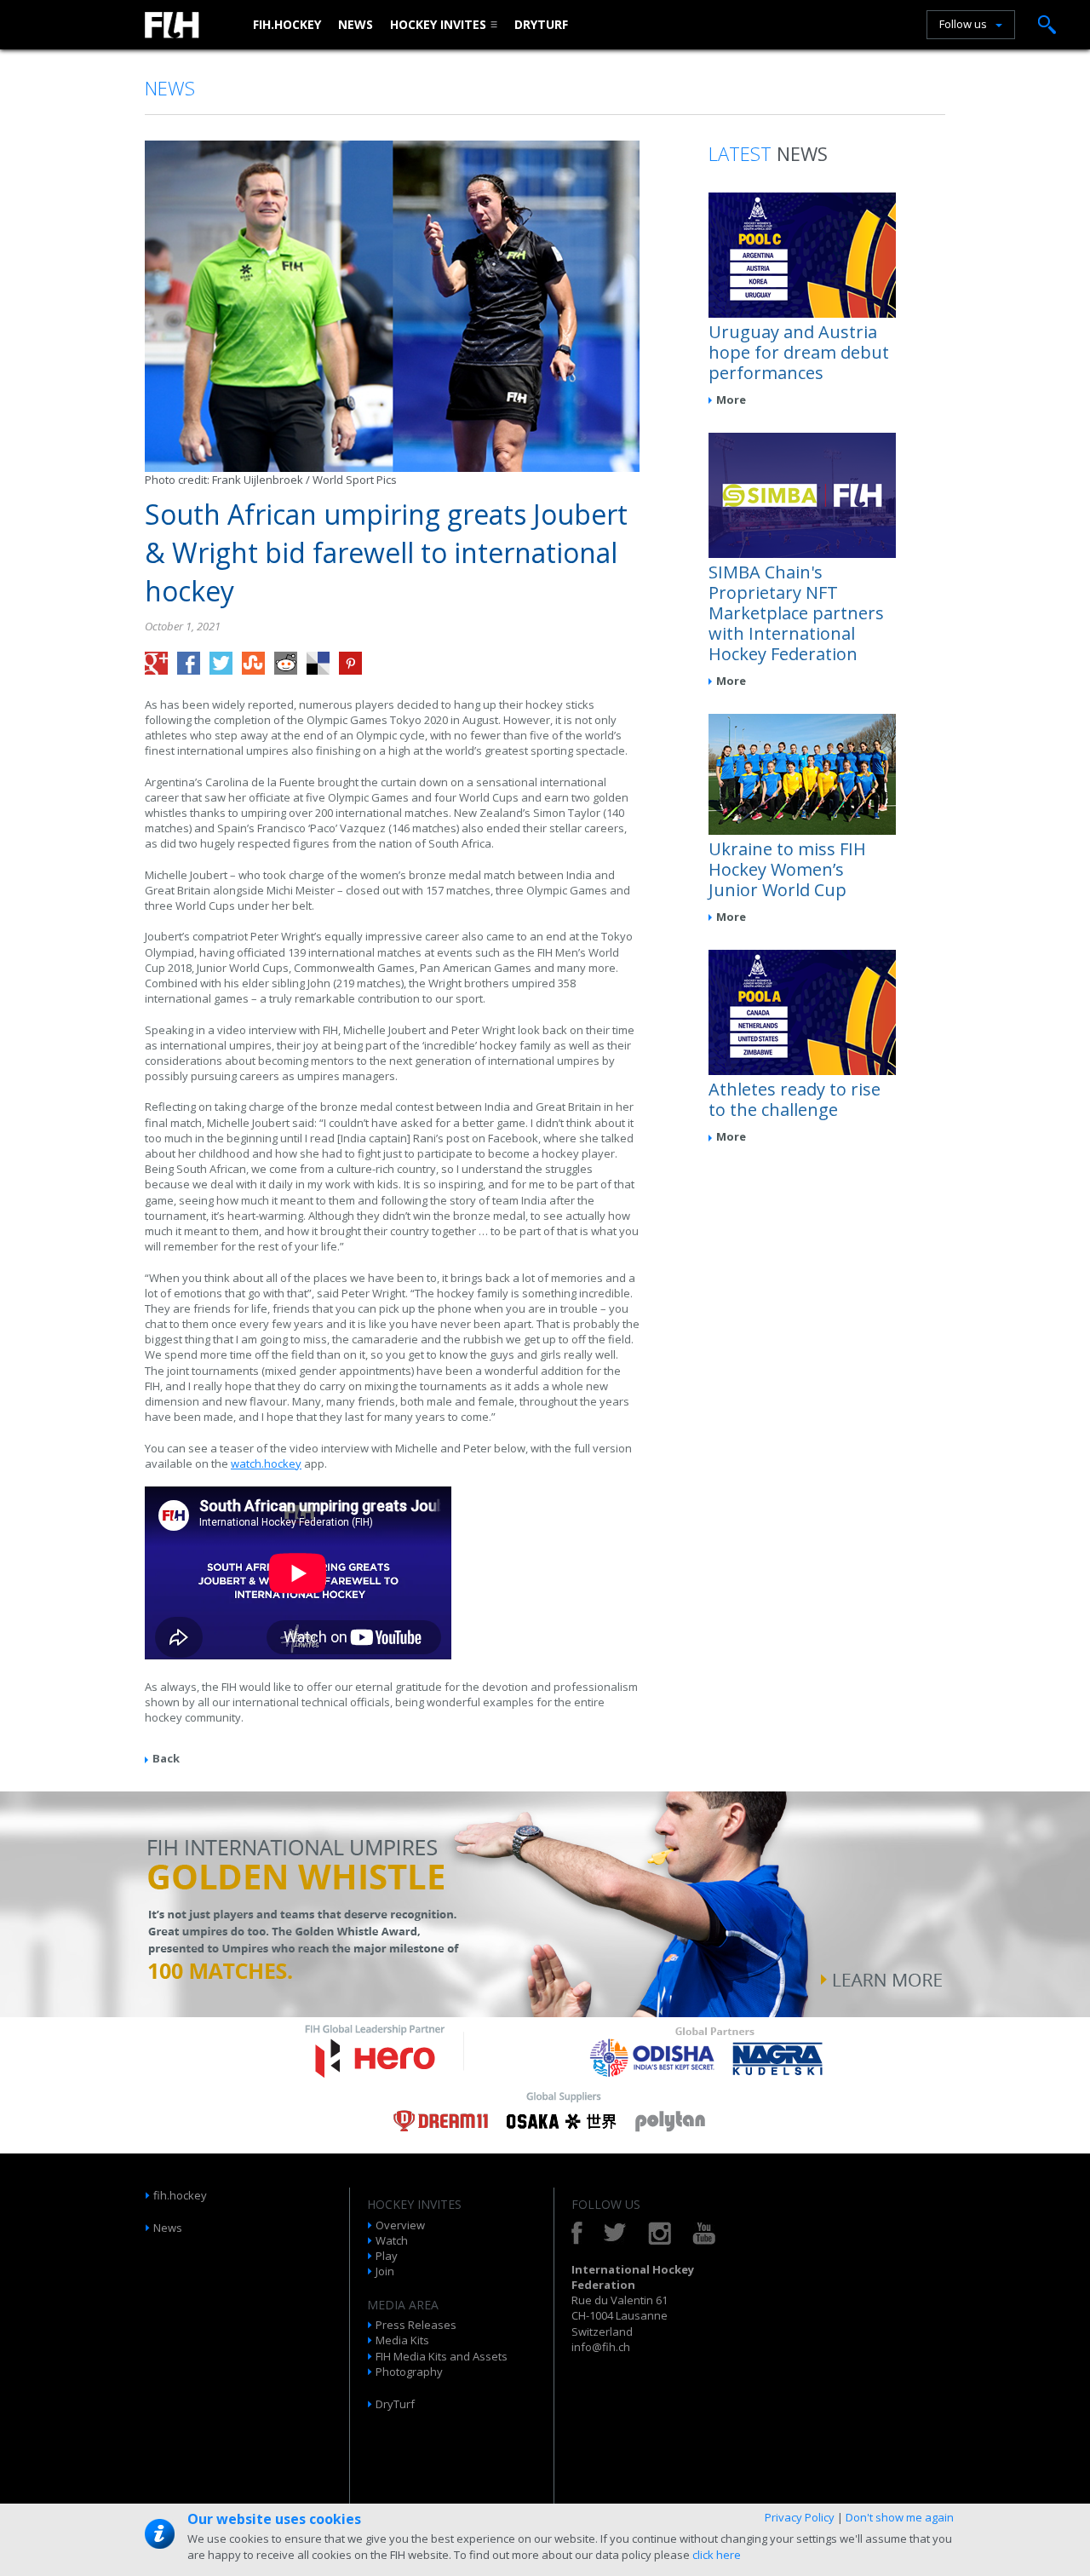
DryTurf (541, 24)
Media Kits (402, 2340)
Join (385, 2271)
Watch (392, 2240)
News (356, 24)
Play (387, 2256)
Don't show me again (900, 2517)
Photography (409, 2372)
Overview (400, 2225)
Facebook (577, 2233)
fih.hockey (287, 24)
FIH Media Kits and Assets (442, 2356)
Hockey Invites (438, 24)
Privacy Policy (800, 2517)
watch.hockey (266, 1463)
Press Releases (416, 2325)
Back (166, 1758)
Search (1047, 25)
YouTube (704, 2233)
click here (717, 2555)
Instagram (660, 2233)
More (731, 400)
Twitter (615, 2233)
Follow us (963, 24)
